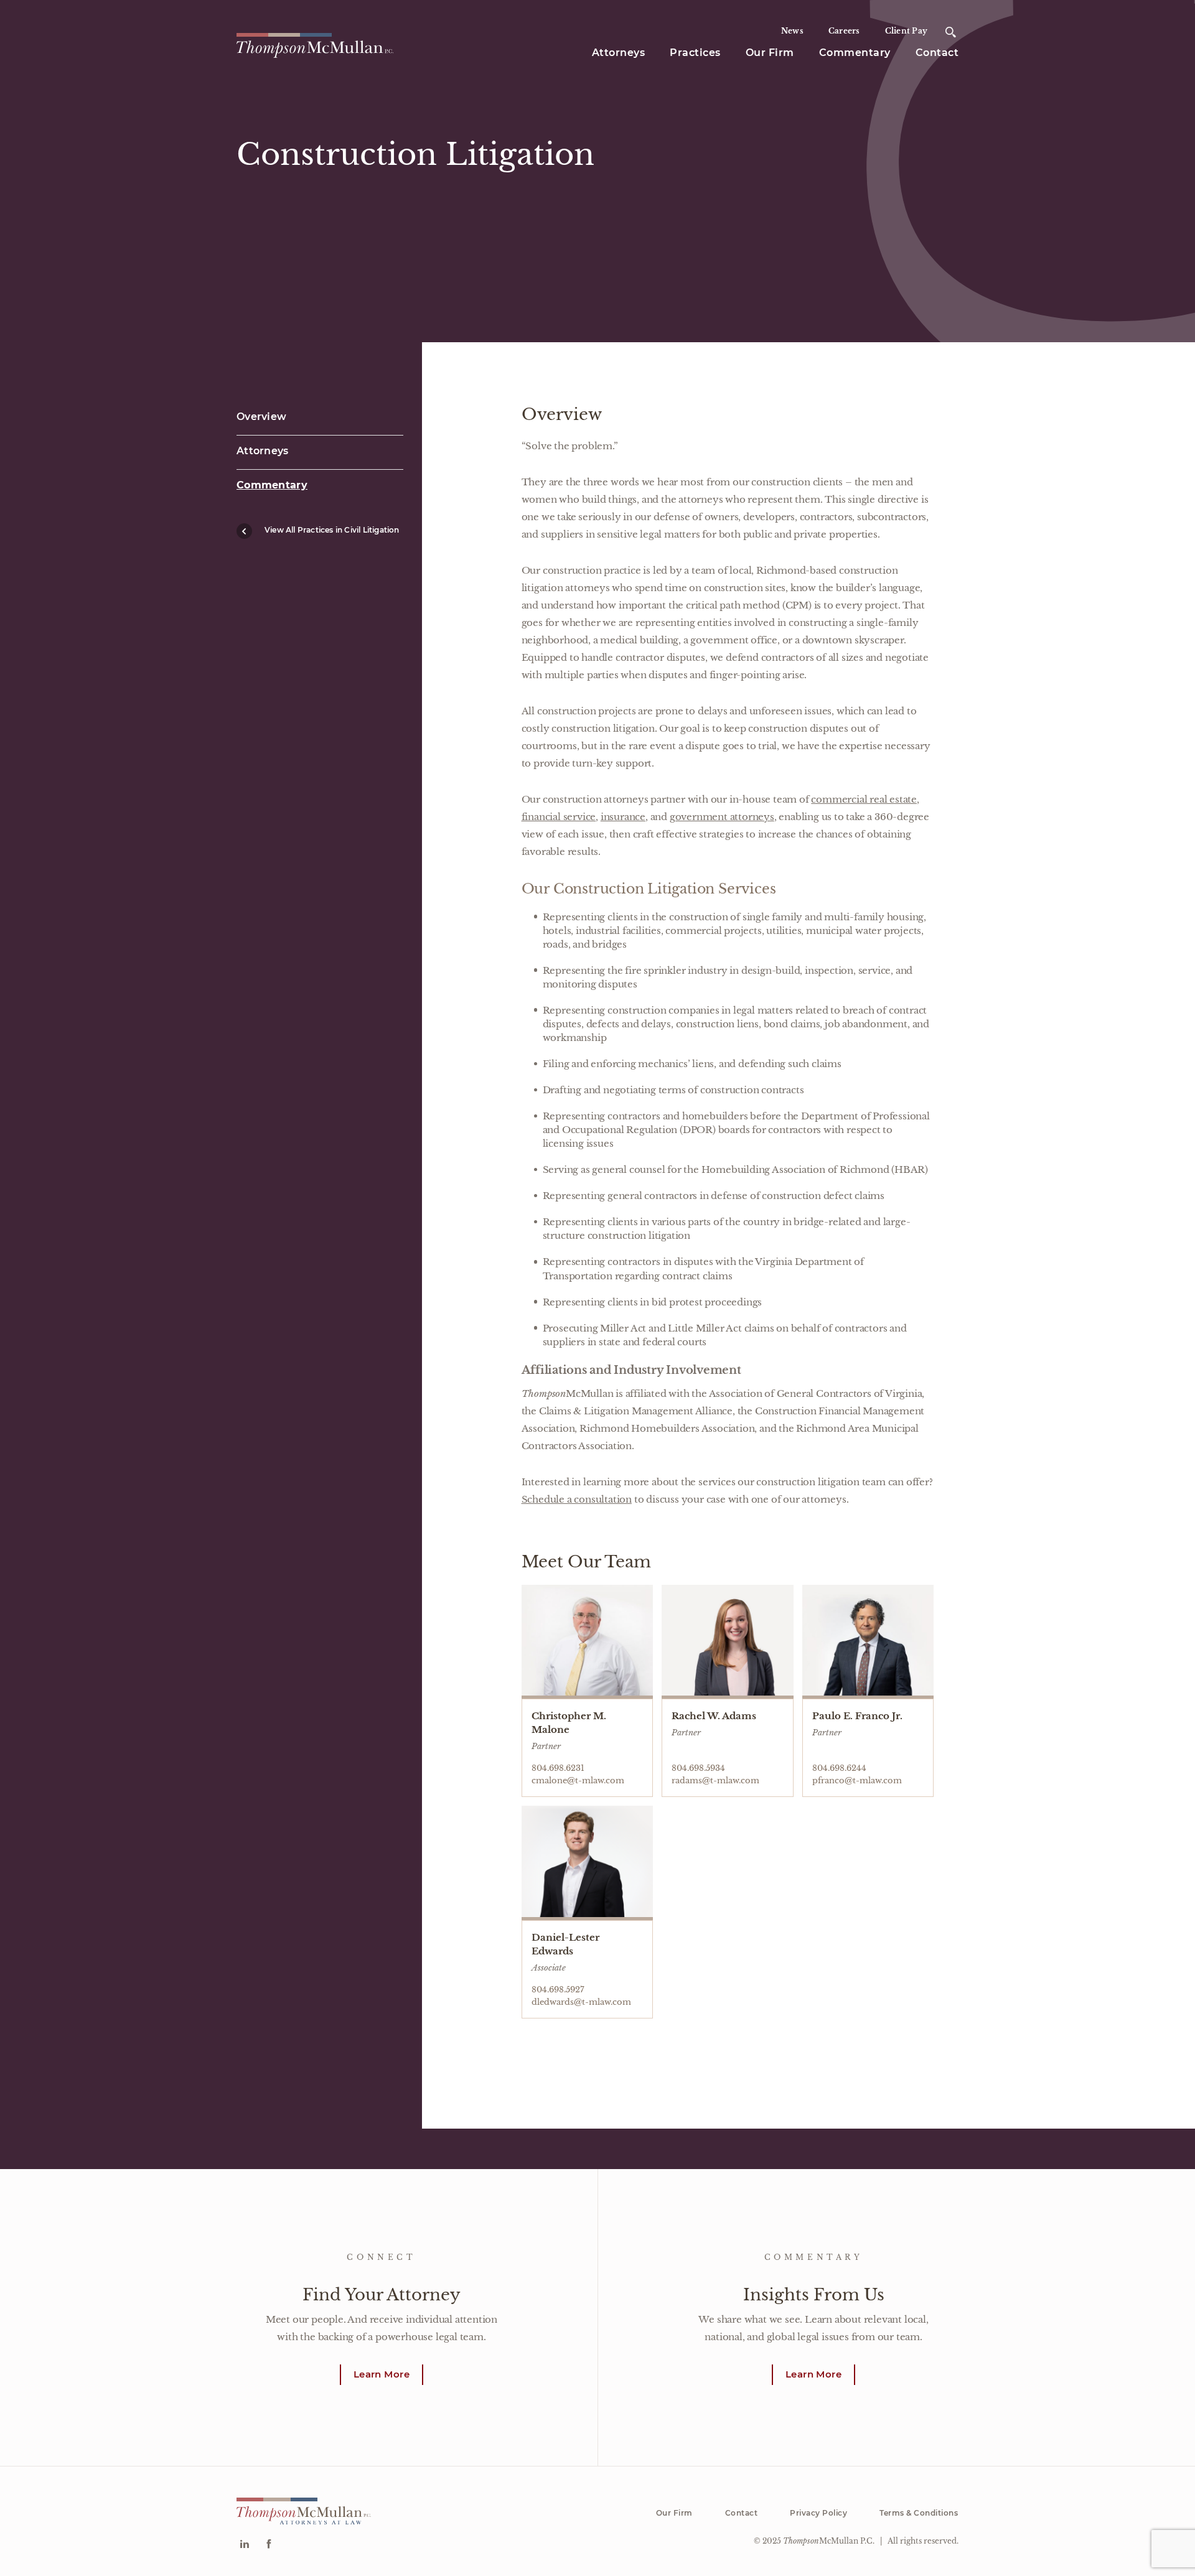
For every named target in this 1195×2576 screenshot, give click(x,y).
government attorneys (722, 817)
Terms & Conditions (919, 2513)
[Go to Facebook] (269, 2545)
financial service (559, 817)
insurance (623, 817)
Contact (937, 53)
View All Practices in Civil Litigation (332, 530)
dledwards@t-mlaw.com (581, 2002)
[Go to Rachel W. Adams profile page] (728, 1642)
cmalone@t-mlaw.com (578, 1780)
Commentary (855, 53)
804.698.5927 (558, 1990)
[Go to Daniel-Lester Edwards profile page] (588, 1863)
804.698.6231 (558, 1768)
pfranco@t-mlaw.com (857, 1780)
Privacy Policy (818, 2513)
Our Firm (770, 53)
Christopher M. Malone (569, 1723)
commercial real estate (864, 799)
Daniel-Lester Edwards (565, 1944)
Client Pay (907, 31)
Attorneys (619, 53)
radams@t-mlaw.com (715, 1780)
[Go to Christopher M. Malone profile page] (588, 1642)
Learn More (382, 2374)
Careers (844, 31)
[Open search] (951, 32)
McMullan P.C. (829, 2541)
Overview (261, 417)
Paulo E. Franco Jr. (857, 1716)
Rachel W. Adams (714, 1716)
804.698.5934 (698, 1768)
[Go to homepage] (315, 44)
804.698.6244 (839, 1768)
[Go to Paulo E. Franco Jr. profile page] (868, 1642)
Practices (695, 53)
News (792, 31)
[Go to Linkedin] (244, 2545)
